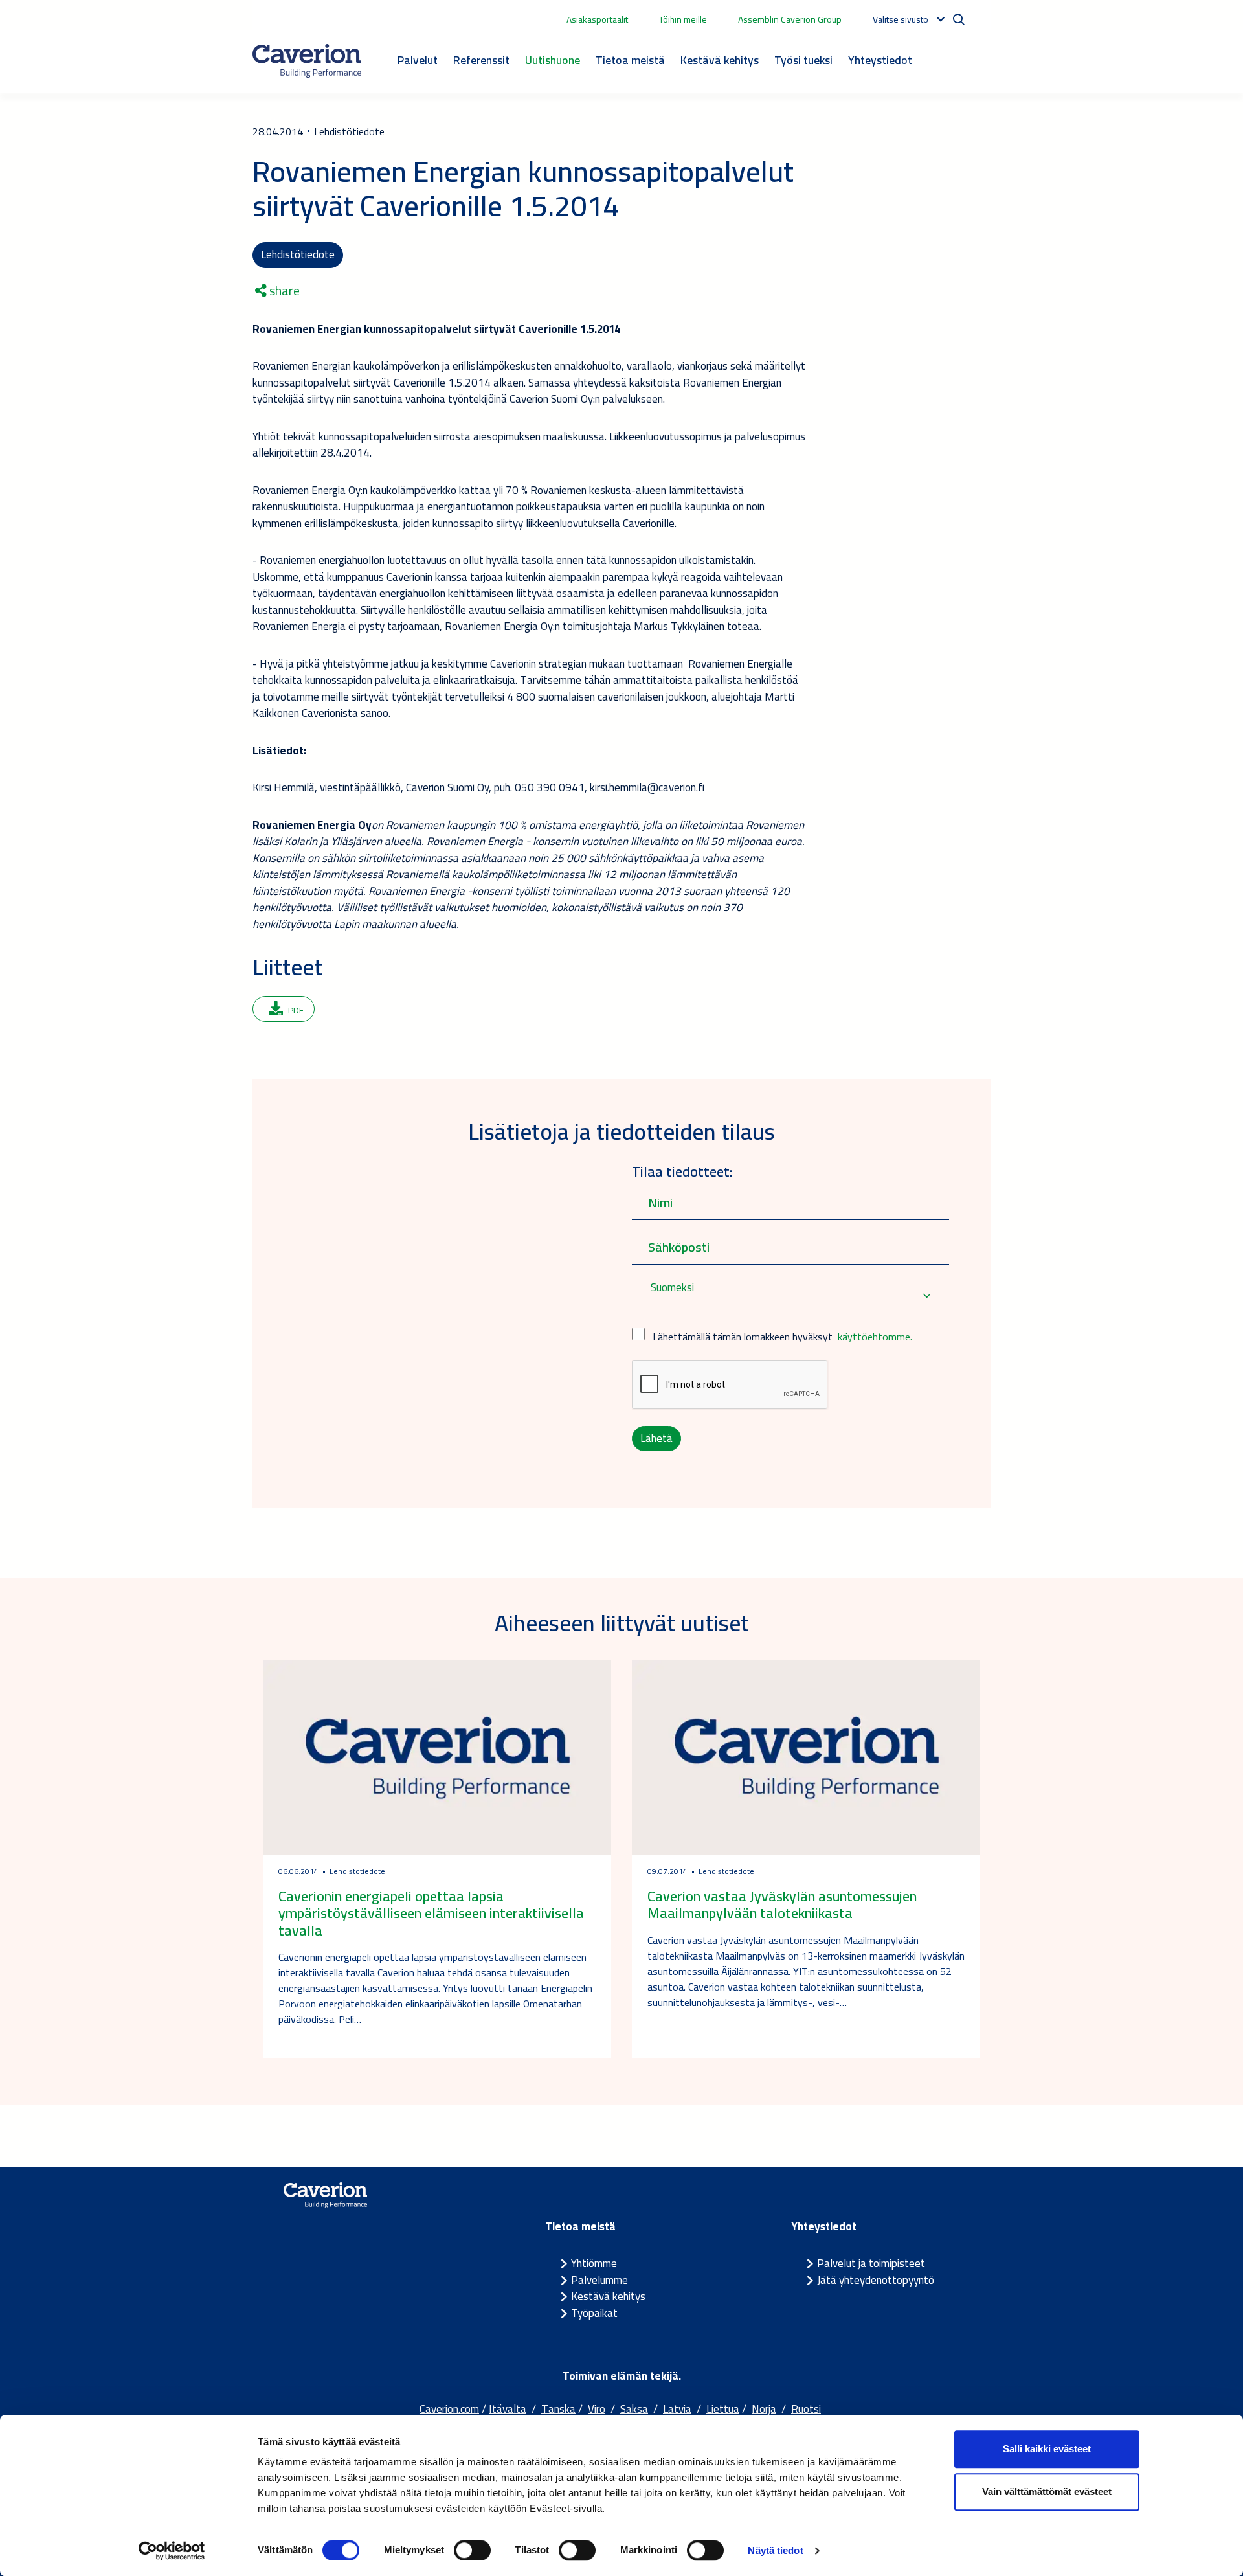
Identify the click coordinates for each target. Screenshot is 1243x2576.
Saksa (634, 2409)
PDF (296, 1010)
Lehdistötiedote (298, 254)
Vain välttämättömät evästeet (1047, 2491)
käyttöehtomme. (875, 1337)
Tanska (558, 2409)
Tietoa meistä (630, 60)
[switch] (472, 2550)
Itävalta (508, 2409)
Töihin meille (683, 19)
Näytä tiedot (775, 2550)
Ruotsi (806, 2409)
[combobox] (790, 1296)
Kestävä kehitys (720, 60)
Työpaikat (594, 2313)
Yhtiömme (594, 2263)
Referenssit (481, 60)
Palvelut (418, 60)
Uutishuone (553, 60)
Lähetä (656, 1438)
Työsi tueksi (803, 60)
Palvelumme (599, 2280)
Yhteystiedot (880, 60)
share (283, 291)
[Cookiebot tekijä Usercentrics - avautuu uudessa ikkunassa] (172, 2551)
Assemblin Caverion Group (790, 19)
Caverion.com (449, 2409)
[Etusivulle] (307, 61)
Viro (597, 2409)
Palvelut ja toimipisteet (871, 2263)
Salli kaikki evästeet (1047, 2449)
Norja (764, 2409)
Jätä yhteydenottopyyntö (876, 2280)
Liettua (723, 2409)
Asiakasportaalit (597, 19)
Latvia (677, 2409)
